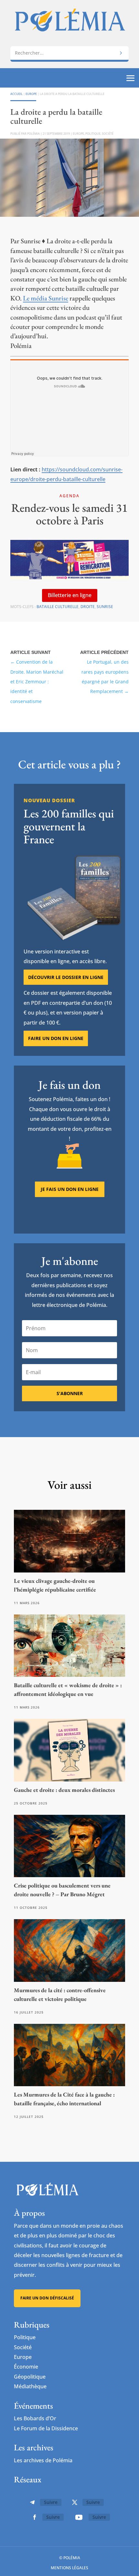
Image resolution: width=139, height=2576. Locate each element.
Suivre (51, 2502)
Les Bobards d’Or (35, 2418)
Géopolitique (30, 2377)
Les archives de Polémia (43, 2460)
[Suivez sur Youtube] (79, 2517)
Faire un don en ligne (56, 1038)
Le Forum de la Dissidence (46, 2428)
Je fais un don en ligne (70, 1189)
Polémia (33, 134)
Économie (26, 2367)
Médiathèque (30, 2386)
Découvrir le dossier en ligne (66, 977)
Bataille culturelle (58, 607)
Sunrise (105, 607)
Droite (88, 607)
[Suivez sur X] (75, 2502)
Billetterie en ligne (70, 595)
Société (108, 134)
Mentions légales (69, 2568)
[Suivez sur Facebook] (35, 2517)
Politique (93, 134)
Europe (31, 94)
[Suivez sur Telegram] (32, 2502)
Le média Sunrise (46, 298)
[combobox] (69, 53)
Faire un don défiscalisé (47, 2298)
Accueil (16, 94)
